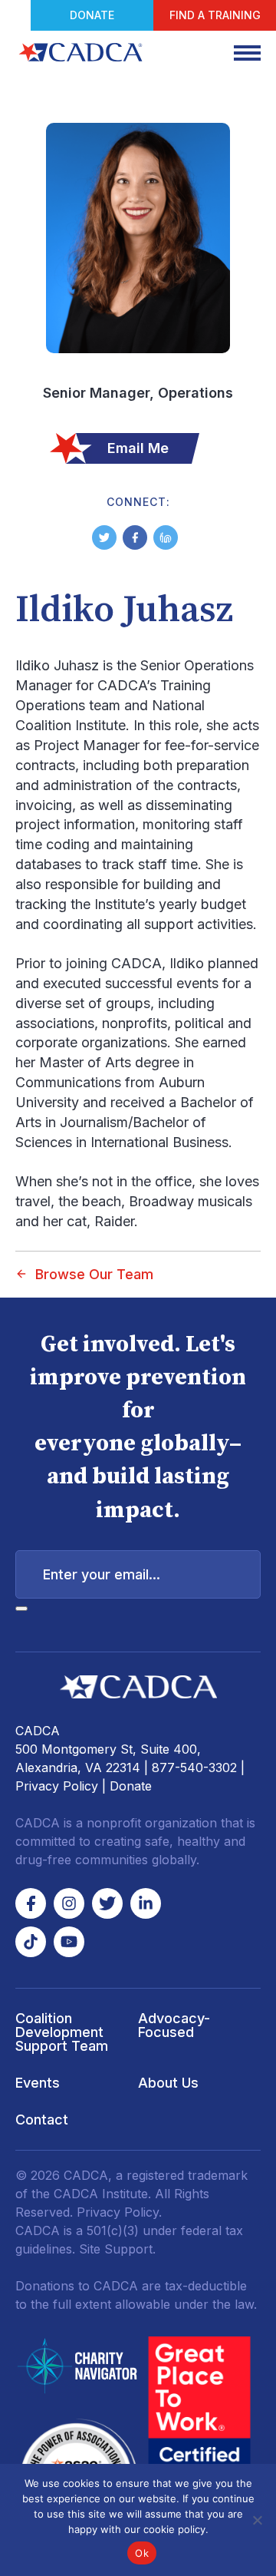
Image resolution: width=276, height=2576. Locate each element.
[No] (257, 2520)
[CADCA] (80, 52)
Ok (142, 2553)
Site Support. (117, 2249)
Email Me (138, 448)
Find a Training (215, 15)
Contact (42, 2120)
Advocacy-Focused (174, 2025)
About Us (168, 2083)
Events (38, 2083)
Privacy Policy (57, 1786)
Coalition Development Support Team (62, 2032)
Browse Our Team (94, 1274)
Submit (21, 1609)
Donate (92, 15)
